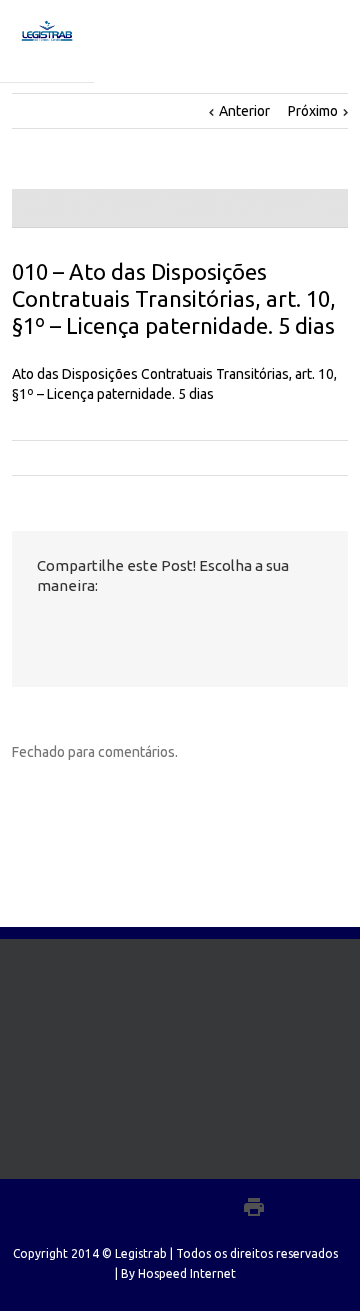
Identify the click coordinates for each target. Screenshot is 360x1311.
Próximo (313, 111)
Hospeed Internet (187, 1273)
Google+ (210, 1207)
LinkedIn (112, 627)
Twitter (75, 629)
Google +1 (152, 630)
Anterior (244, 111)
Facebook (41, 629)
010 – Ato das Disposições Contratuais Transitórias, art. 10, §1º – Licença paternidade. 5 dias (174, 298)
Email (196, 630)
